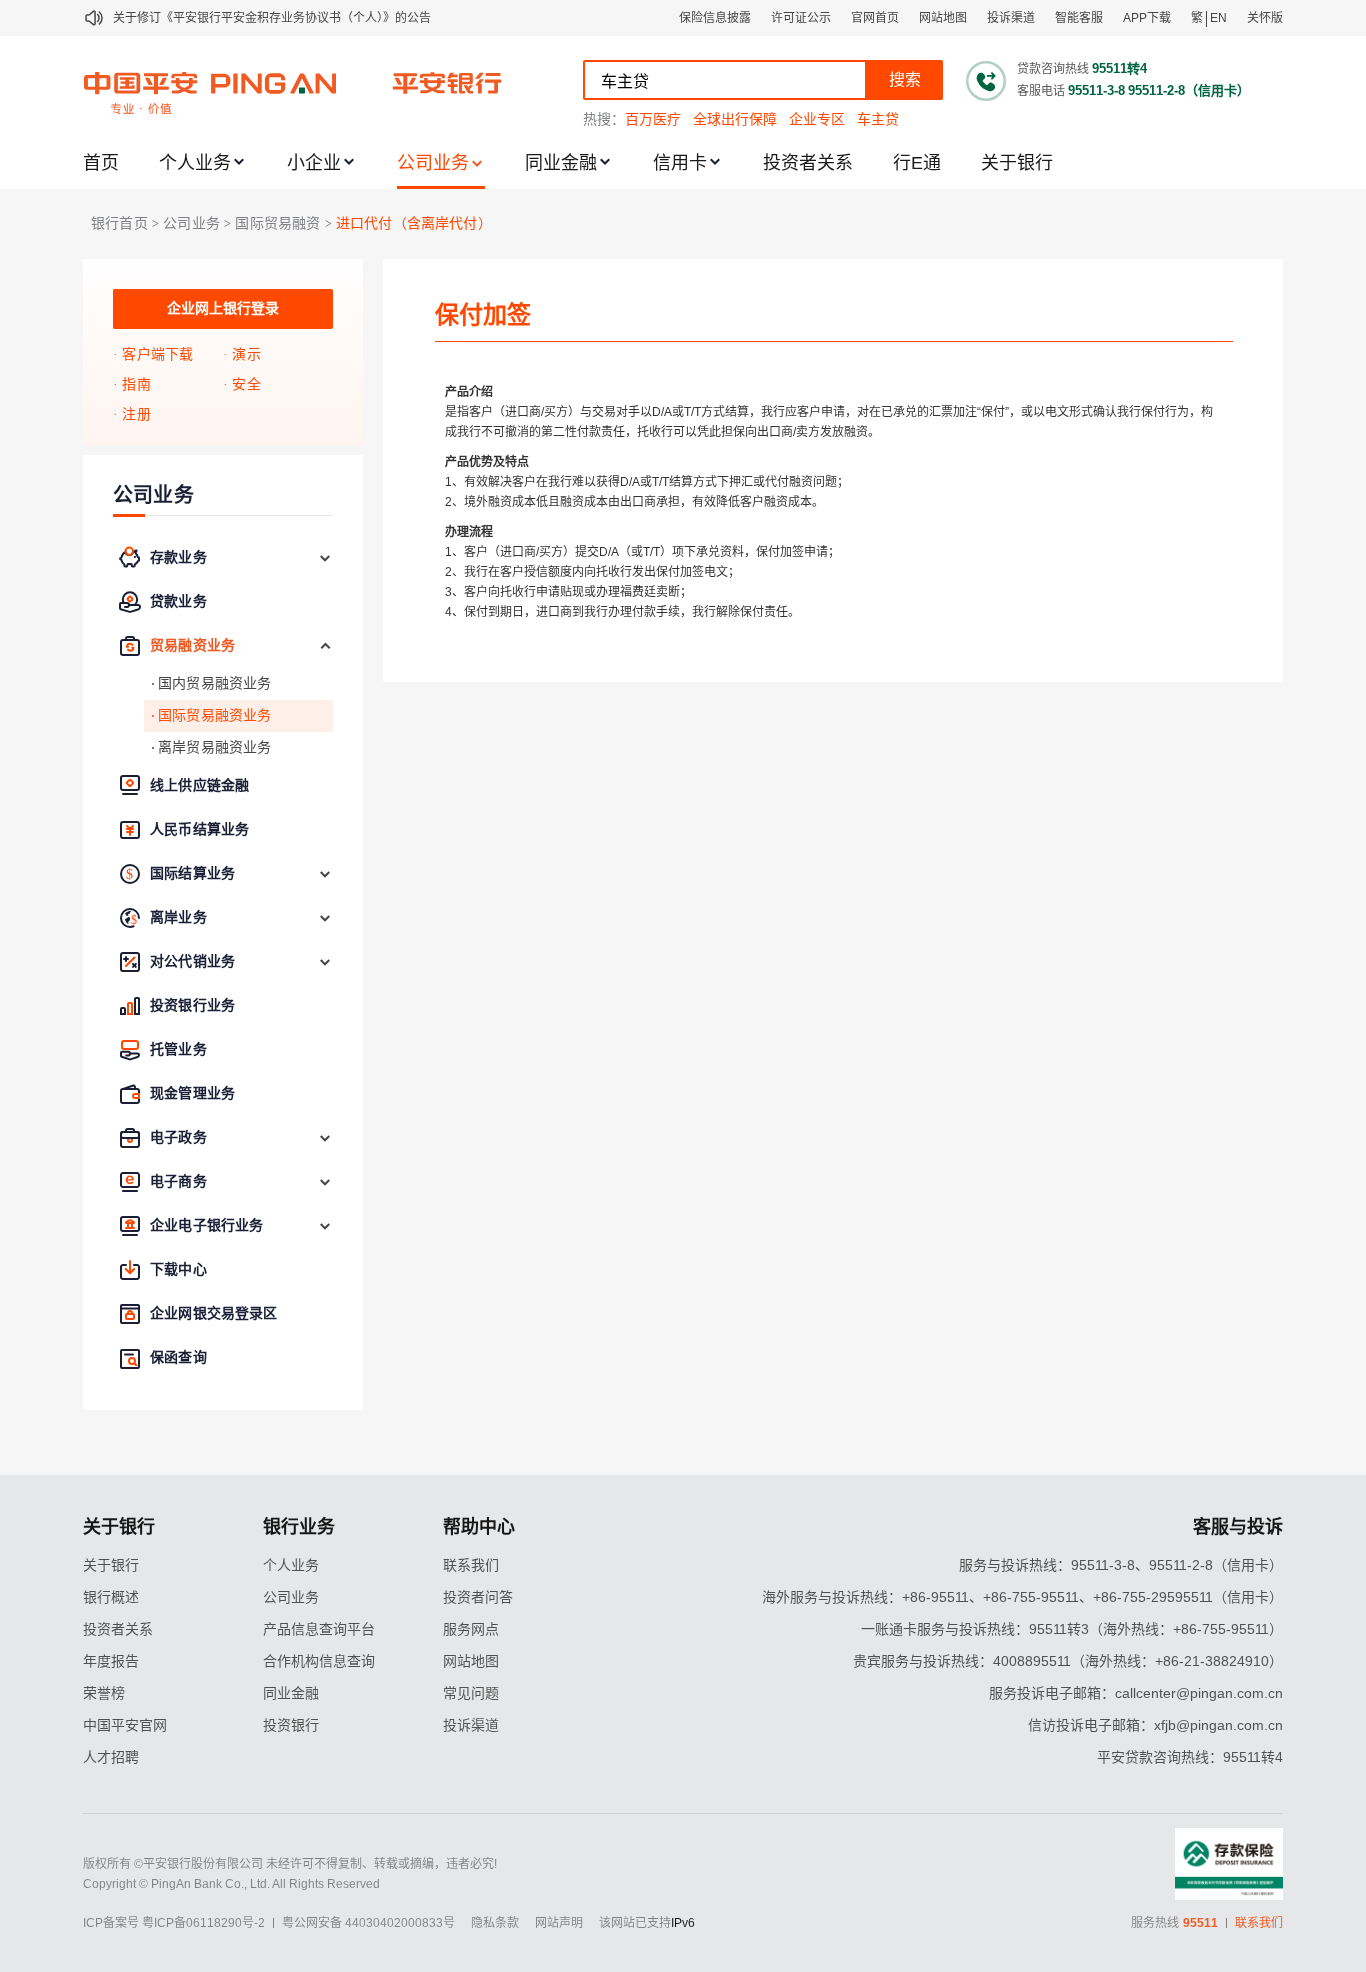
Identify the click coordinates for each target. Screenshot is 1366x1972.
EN (1218, 18)
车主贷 (878, 119)
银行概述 (111, 1597)
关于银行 (1017, 163)
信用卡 (680, 163)
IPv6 (683, 1923)
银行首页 (119, 223)
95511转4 (1119, 68)
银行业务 (299, 1527)
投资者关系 (808, 163)
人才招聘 (111, 1757)
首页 (101, 163)
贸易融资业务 (192, 645)
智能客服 (1079, 18)
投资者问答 (478, 1597)
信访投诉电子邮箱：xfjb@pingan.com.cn (1155, 1725)
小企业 (314, 163)
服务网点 (471, 1629)
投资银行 (291, 1725)
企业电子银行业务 (206, 1225)
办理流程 (469, 532)
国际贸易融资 (277, 223)
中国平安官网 (125, 1725)
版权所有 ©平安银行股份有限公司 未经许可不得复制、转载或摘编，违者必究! (290, 1864)
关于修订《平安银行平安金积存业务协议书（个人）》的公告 (272, 18)
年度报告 (111, 1661)
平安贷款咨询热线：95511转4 (1190, 1757)
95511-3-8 (1096, 90)
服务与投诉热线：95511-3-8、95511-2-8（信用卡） (1121, 1565)
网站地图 (943, 18)
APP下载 (1147, 18)
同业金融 (561, 163)
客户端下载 (157, 354)
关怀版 (1265, 18)
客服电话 (1041, 91)
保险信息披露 (715, 18)
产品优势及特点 (487, 462)
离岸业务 (178, 917)
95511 (1200, 1923)
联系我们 (471, 1565)
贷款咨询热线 (1053, 69)
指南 (136, 384)
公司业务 (433, 163)
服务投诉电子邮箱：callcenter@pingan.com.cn (1136, 1693)
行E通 (917, 163)
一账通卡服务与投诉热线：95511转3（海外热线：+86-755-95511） (1072, 1629)
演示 (246, 354)
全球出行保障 (735, 119)
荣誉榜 (104, 1693)
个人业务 (195, 163)
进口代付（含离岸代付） (414, 223)
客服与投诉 (1238, 1527)
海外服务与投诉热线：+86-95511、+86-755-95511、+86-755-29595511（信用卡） (1022, 1597)
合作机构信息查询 (319, 1661)
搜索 (905, 79)
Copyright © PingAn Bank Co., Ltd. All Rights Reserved (231, 1884)
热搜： (604, 119)
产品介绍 (469, 392)
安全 (246, 384)
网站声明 (559, 1923)
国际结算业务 (192, 873)
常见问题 (471, 1693)
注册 (136, 414)
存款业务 (178, 557)
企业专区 (817, 119)
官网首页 (875, 18)
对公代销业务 (192, 961)
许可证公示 (801, 18)
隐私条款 (495, 1923)
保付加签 (483, 314)
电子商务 (178, 1181)
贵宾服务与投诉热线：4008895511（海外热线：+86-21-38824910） (1068, 1661)
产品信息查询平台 (319, 1629)
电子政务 (178, 1137)
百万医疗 (653, 119)
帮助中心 (479, 1527)
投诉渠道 (1011, 18)
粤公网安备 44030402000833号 (368, 1923)
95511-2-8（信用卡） (1189, 90)
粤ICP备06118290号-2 (203, 1923)
